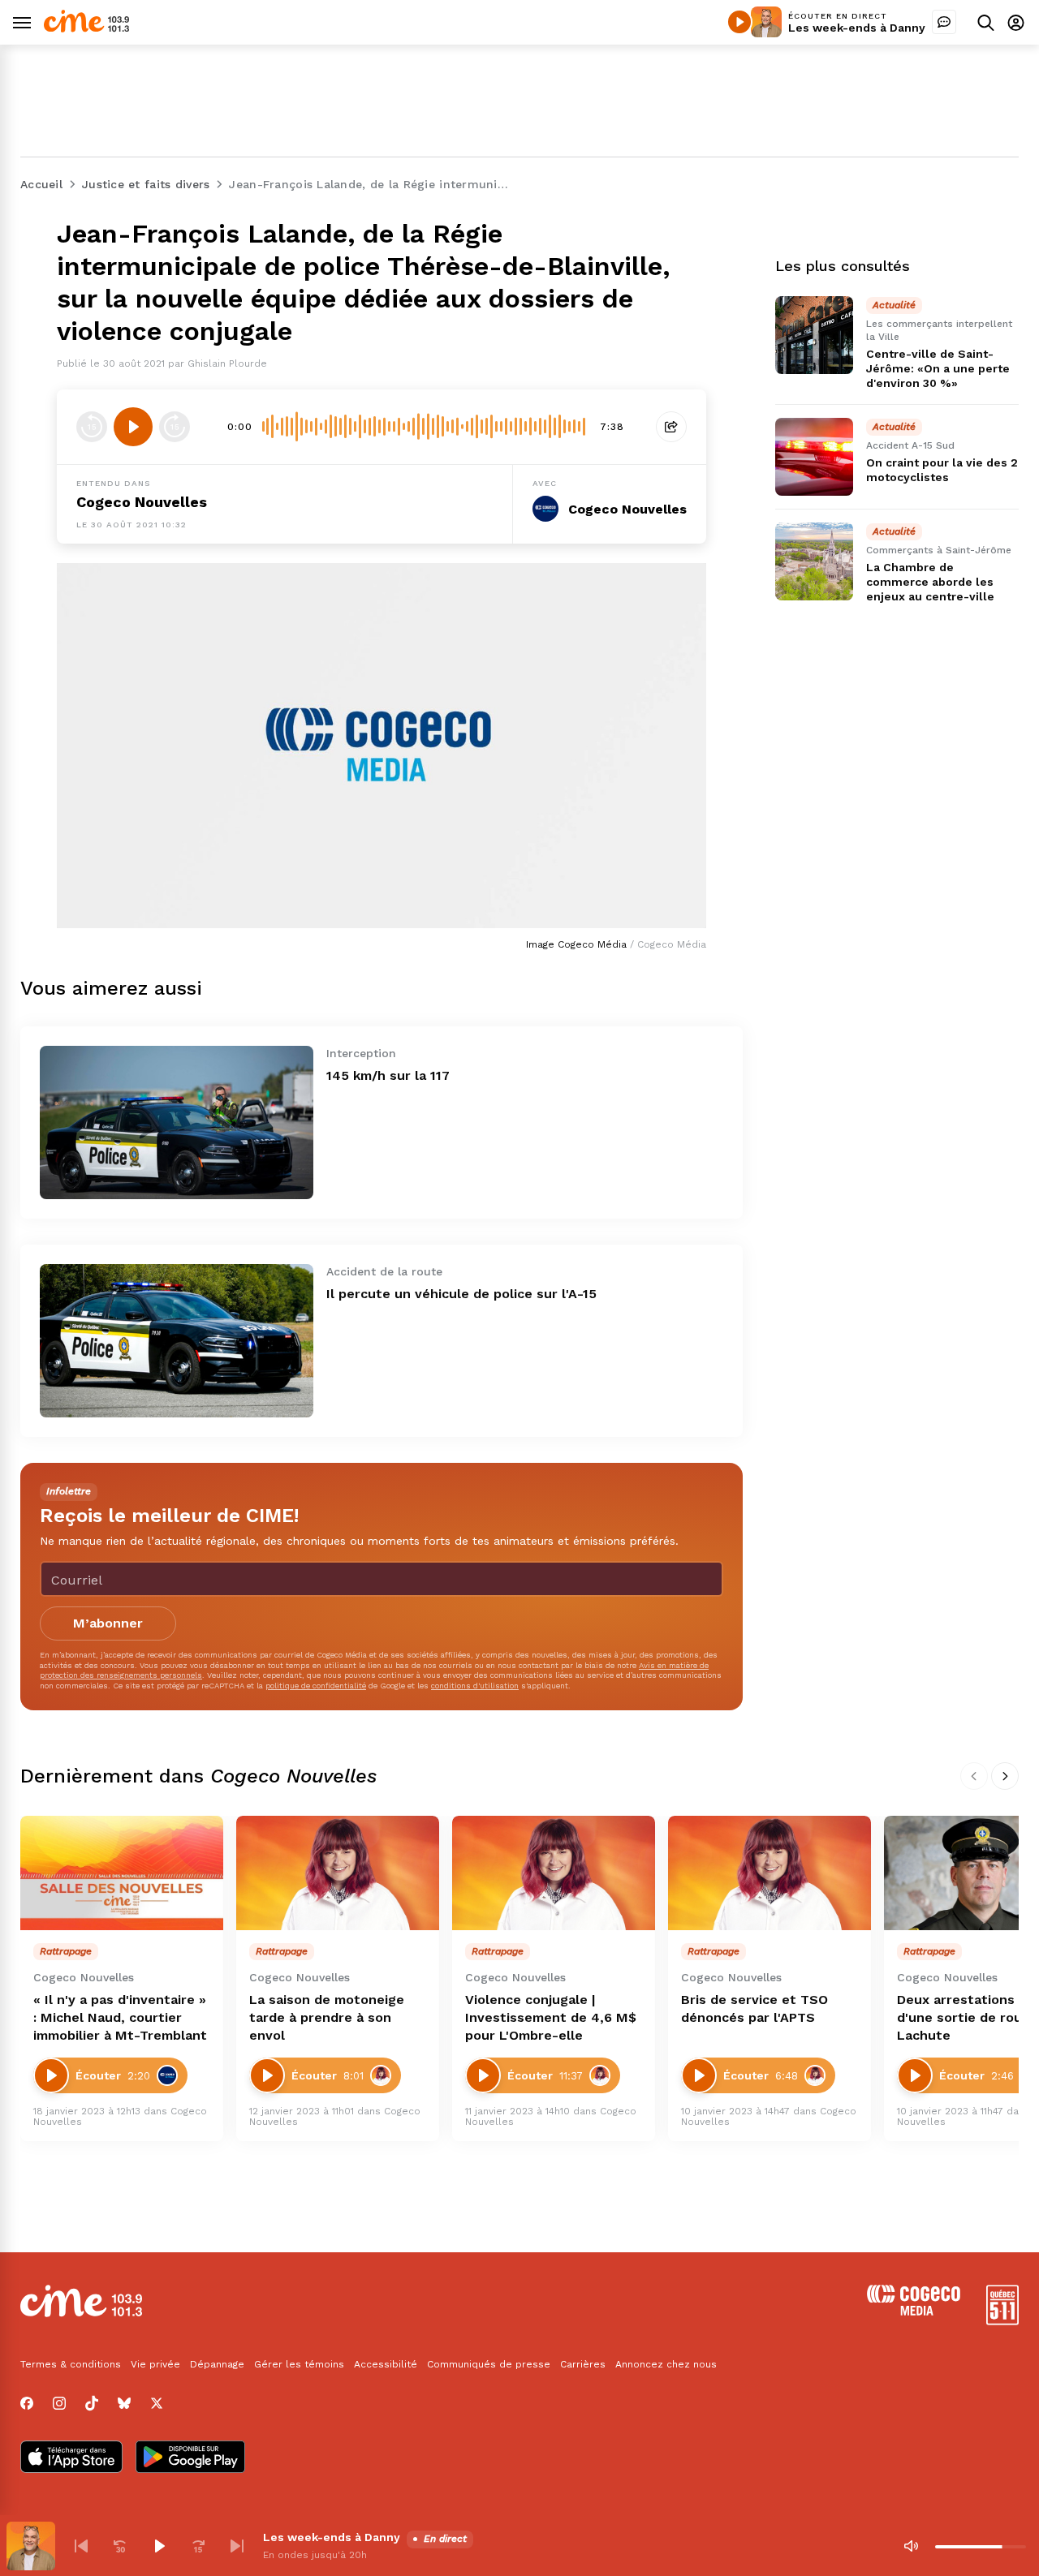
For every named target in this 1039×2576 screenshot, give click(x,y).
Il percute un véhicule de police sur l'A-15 (461, 1294)
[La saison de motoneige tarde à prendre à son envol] (338, 1873)
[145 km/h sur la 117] (177, 1122)
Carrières (583, 2364)
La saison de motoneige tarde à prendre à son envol (327, 2017)
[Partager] (671, 427)
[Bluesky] (124, 2403)
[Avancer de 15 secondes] (175, 427)
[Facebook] (27, 2403)
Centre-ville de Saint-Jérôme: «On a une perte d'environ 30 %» (938, 368)
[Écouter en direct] (739, 22)
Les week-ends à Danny (857, 28)
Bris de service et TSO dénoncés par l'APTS (754, 2008)
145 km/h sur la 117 (388, 1075)
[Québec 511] (1002, 2321)
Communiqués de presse (489, 2364)
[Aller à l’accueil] (86, 28)
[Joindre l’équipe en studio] (944, 22)
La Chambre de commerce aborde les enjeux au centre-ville (930, 582)
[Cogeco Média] (914, 2311)
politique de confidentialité (316, 1686)
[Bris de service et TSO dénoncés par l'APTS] (770, 1873)
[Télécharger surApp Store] (71, 2458)
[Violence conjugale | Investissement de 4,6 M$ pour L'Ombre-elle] (554, 1873)
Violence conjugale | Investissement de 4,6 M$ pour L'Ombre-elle (551, 2017)
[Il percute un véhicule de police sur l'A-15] (177, 1341)
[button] (81, 2546)
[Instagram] (59, 2403)
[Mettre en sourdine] (911, 2546)
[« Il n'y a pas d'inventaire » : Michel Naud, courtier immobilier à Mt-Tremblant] (122, 1873)
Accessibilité (386, 2364)
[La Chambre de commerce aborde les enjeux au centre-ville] (814, 561)
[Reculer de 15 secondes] (92, 427)
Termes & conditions (71, 2364)
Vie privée (155, 2364)
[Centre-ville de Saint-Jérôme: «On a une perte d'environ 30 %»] (814, 335)
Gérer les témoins (299, 2364)
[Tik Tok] (92, 2403)
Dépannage (217, 2364)
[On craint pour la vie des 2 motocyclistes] (814, 457)
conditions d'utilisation (475, 1686)
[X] (157, 2403)
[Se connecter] (1016, 22)
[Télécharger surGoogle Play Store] (190, 2458)
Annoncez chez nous (666, 2364)
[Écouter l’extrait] (133, 427)
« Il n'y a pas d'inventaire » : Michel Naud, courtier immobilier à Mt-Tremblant (120, 2017)
